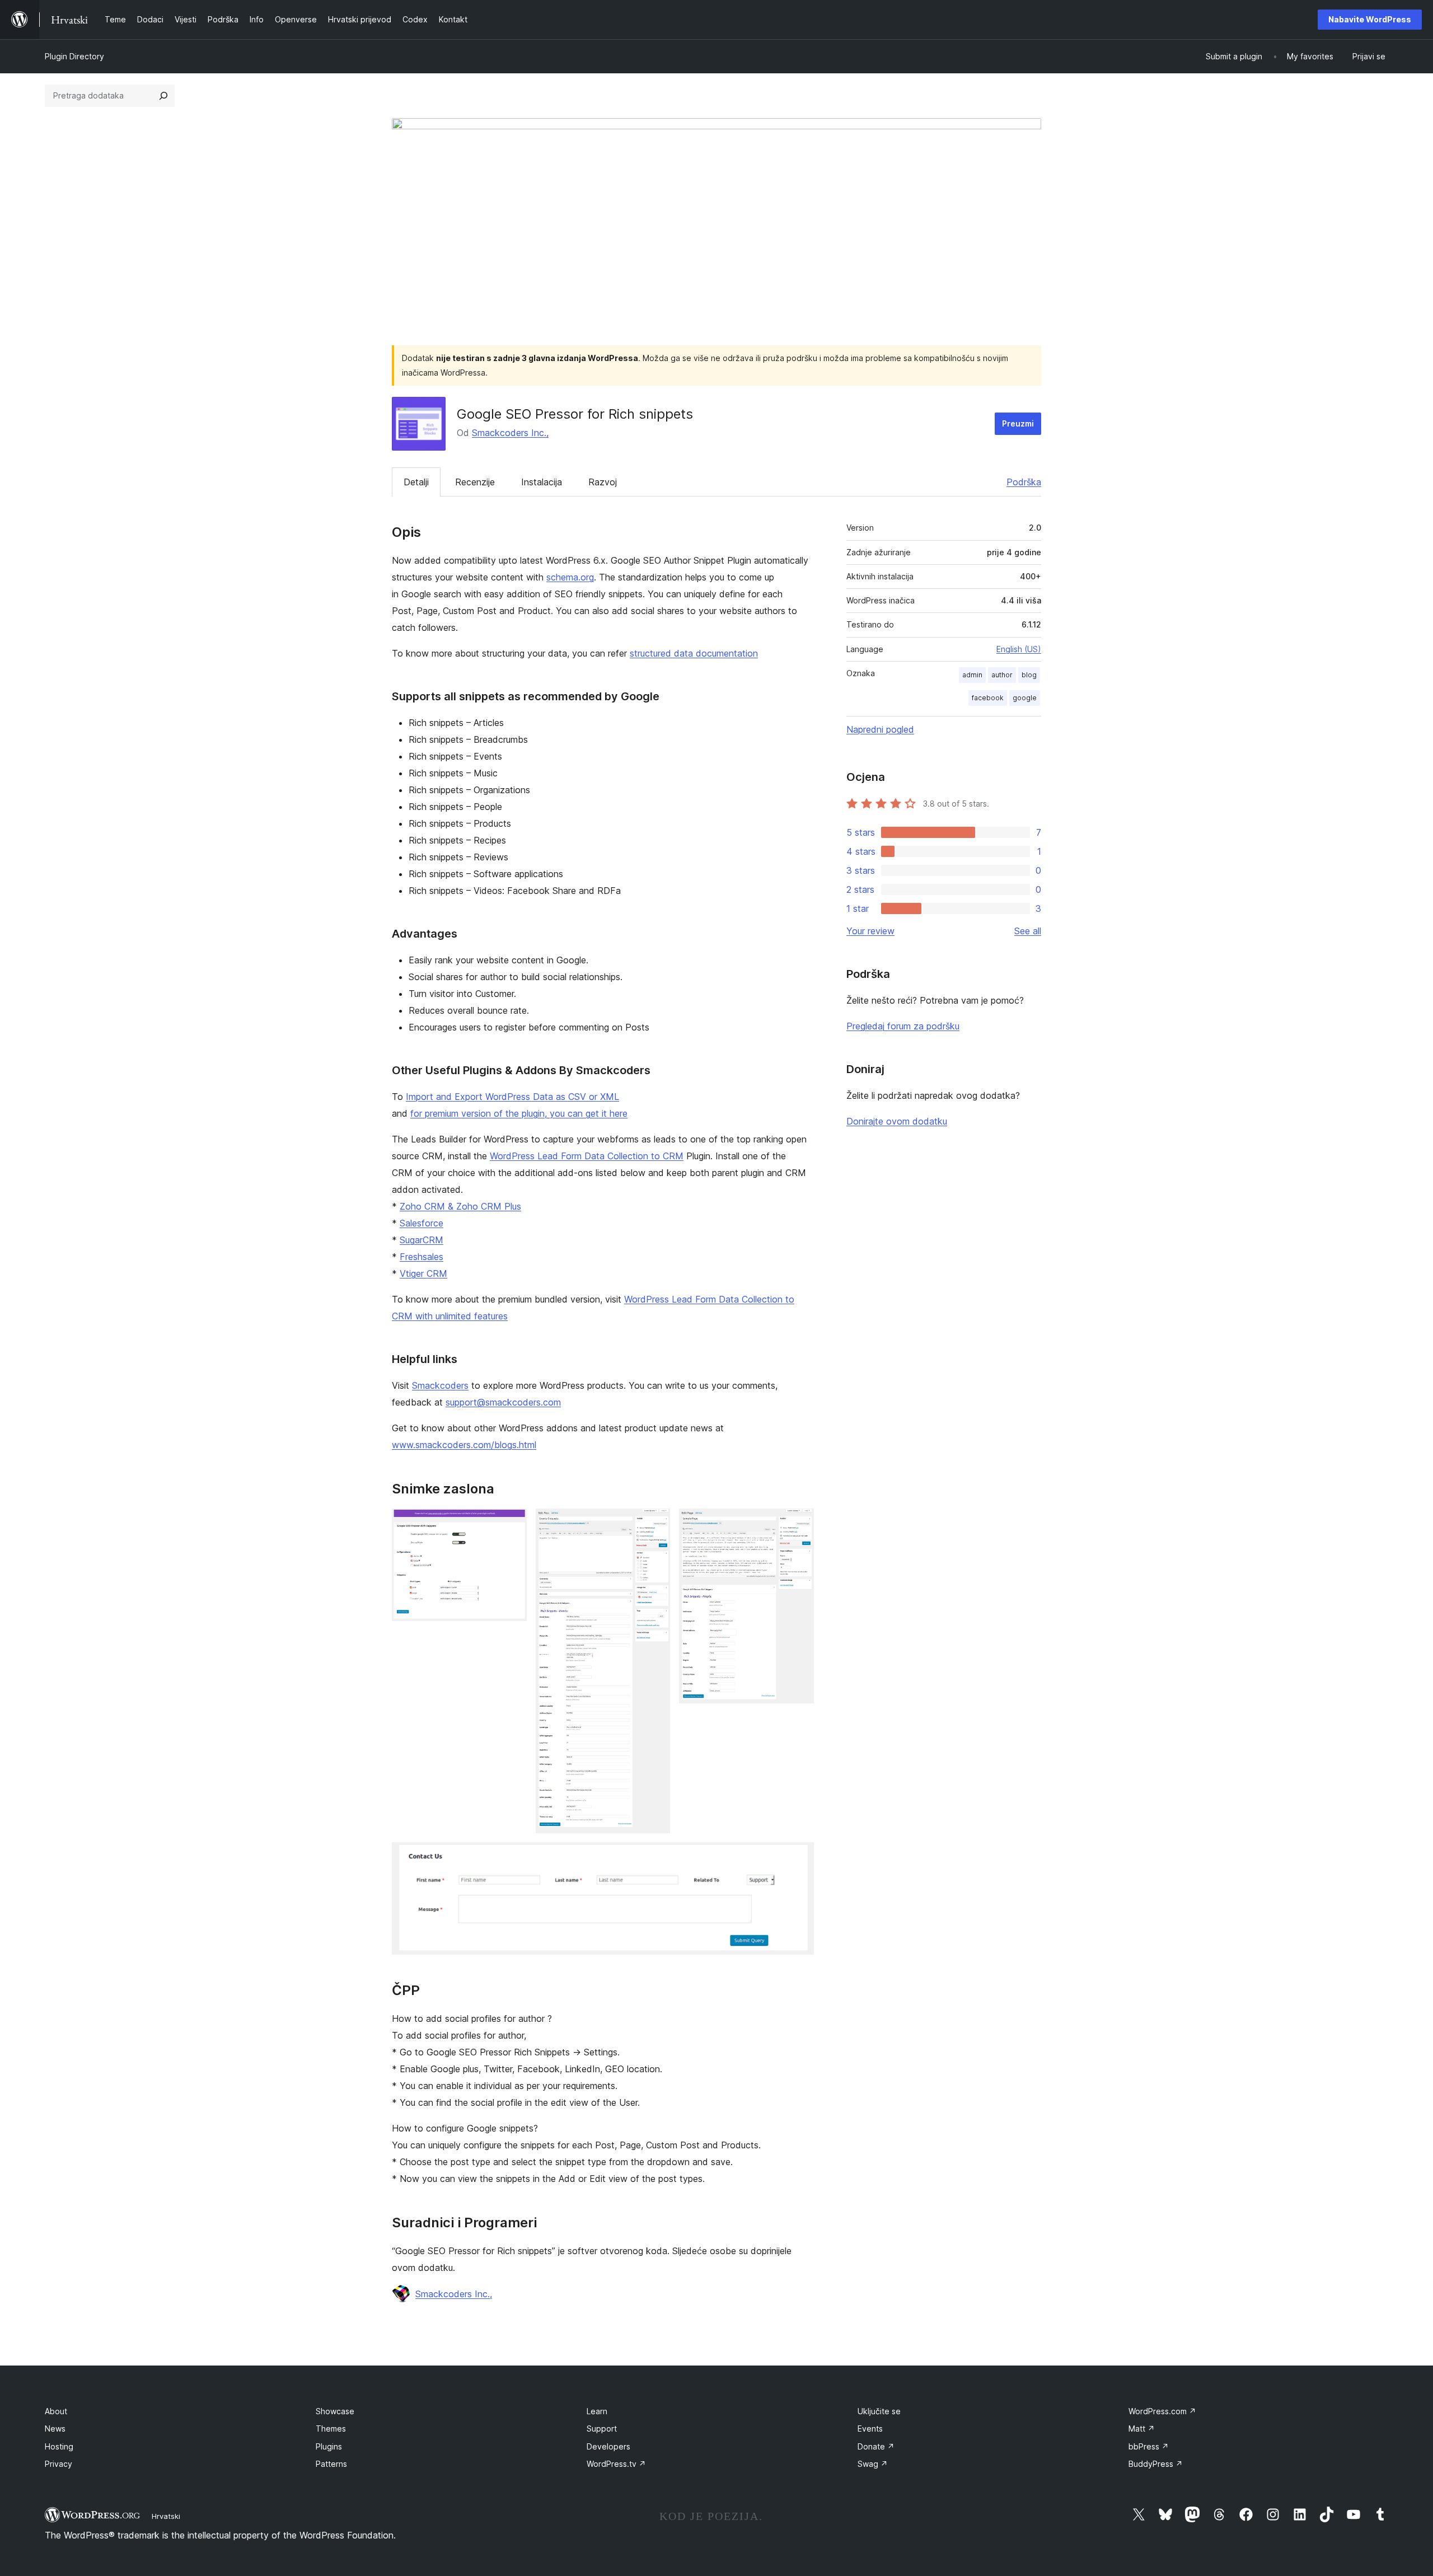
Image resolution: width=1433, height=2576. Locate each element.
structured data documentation (694, 653)
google (1025, 698)
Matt (1142, 2429)
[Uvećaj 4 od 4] (799, 1857)
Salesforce (422, 1223)
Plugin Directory (74, 56)
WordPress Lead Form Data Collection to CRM (587, 1156)
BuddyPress (1156, 2464)
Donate (876, 2446)
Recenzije (475, 482)
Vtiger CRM (423, 1273)
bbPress (1149, 2446)
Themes (331, 2429)
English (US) (1019, 649)
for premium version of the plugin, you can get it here (519, 1113)
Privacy (58, 2464)
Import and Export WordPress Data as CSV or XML (512, 1097)
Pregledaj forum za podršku (903, 1026)
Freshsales (422, 1257)
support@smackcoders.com (503, 1402)
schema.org (570, 577)
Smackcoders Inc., (510, 433)
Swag (873, 2464)
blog (1029, 675)
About (56, 2411)
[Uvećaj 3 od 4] (799, 1524)
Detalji (416, 482)
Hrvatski (166, 2516)
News (55, 2429)
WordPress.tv (616, 2464)
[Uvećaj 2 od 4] (655, 1524)
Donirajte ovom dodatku (897, 1121)
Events (870, 2429)
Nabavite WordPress (1370, 19)
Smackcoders (440, 1385)
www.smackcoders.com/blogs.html (464, 1445)
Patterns (331, 2464)
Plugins (329, 2446)
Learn (597, 2411)
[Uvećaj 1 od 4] (512, 1524)
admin (972, 675)
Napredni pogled (880, 729)
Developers (608, 2446)
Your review (870, 931)
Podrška (1024, 482)
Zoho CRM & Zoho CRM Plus (460, 1206)
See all (1028, 931)
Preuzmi (1018, 423)
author (1002, 675)
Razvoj (603, 482)
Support (602, 2429)
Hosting (59, 2446)
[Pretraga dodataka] (163, 96)
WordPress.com (1162, 2411)
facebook (988, 698)
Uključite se (879, 2411)
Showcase (335, 2411)
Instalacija (542, 482)
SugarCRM (422, 1240)
